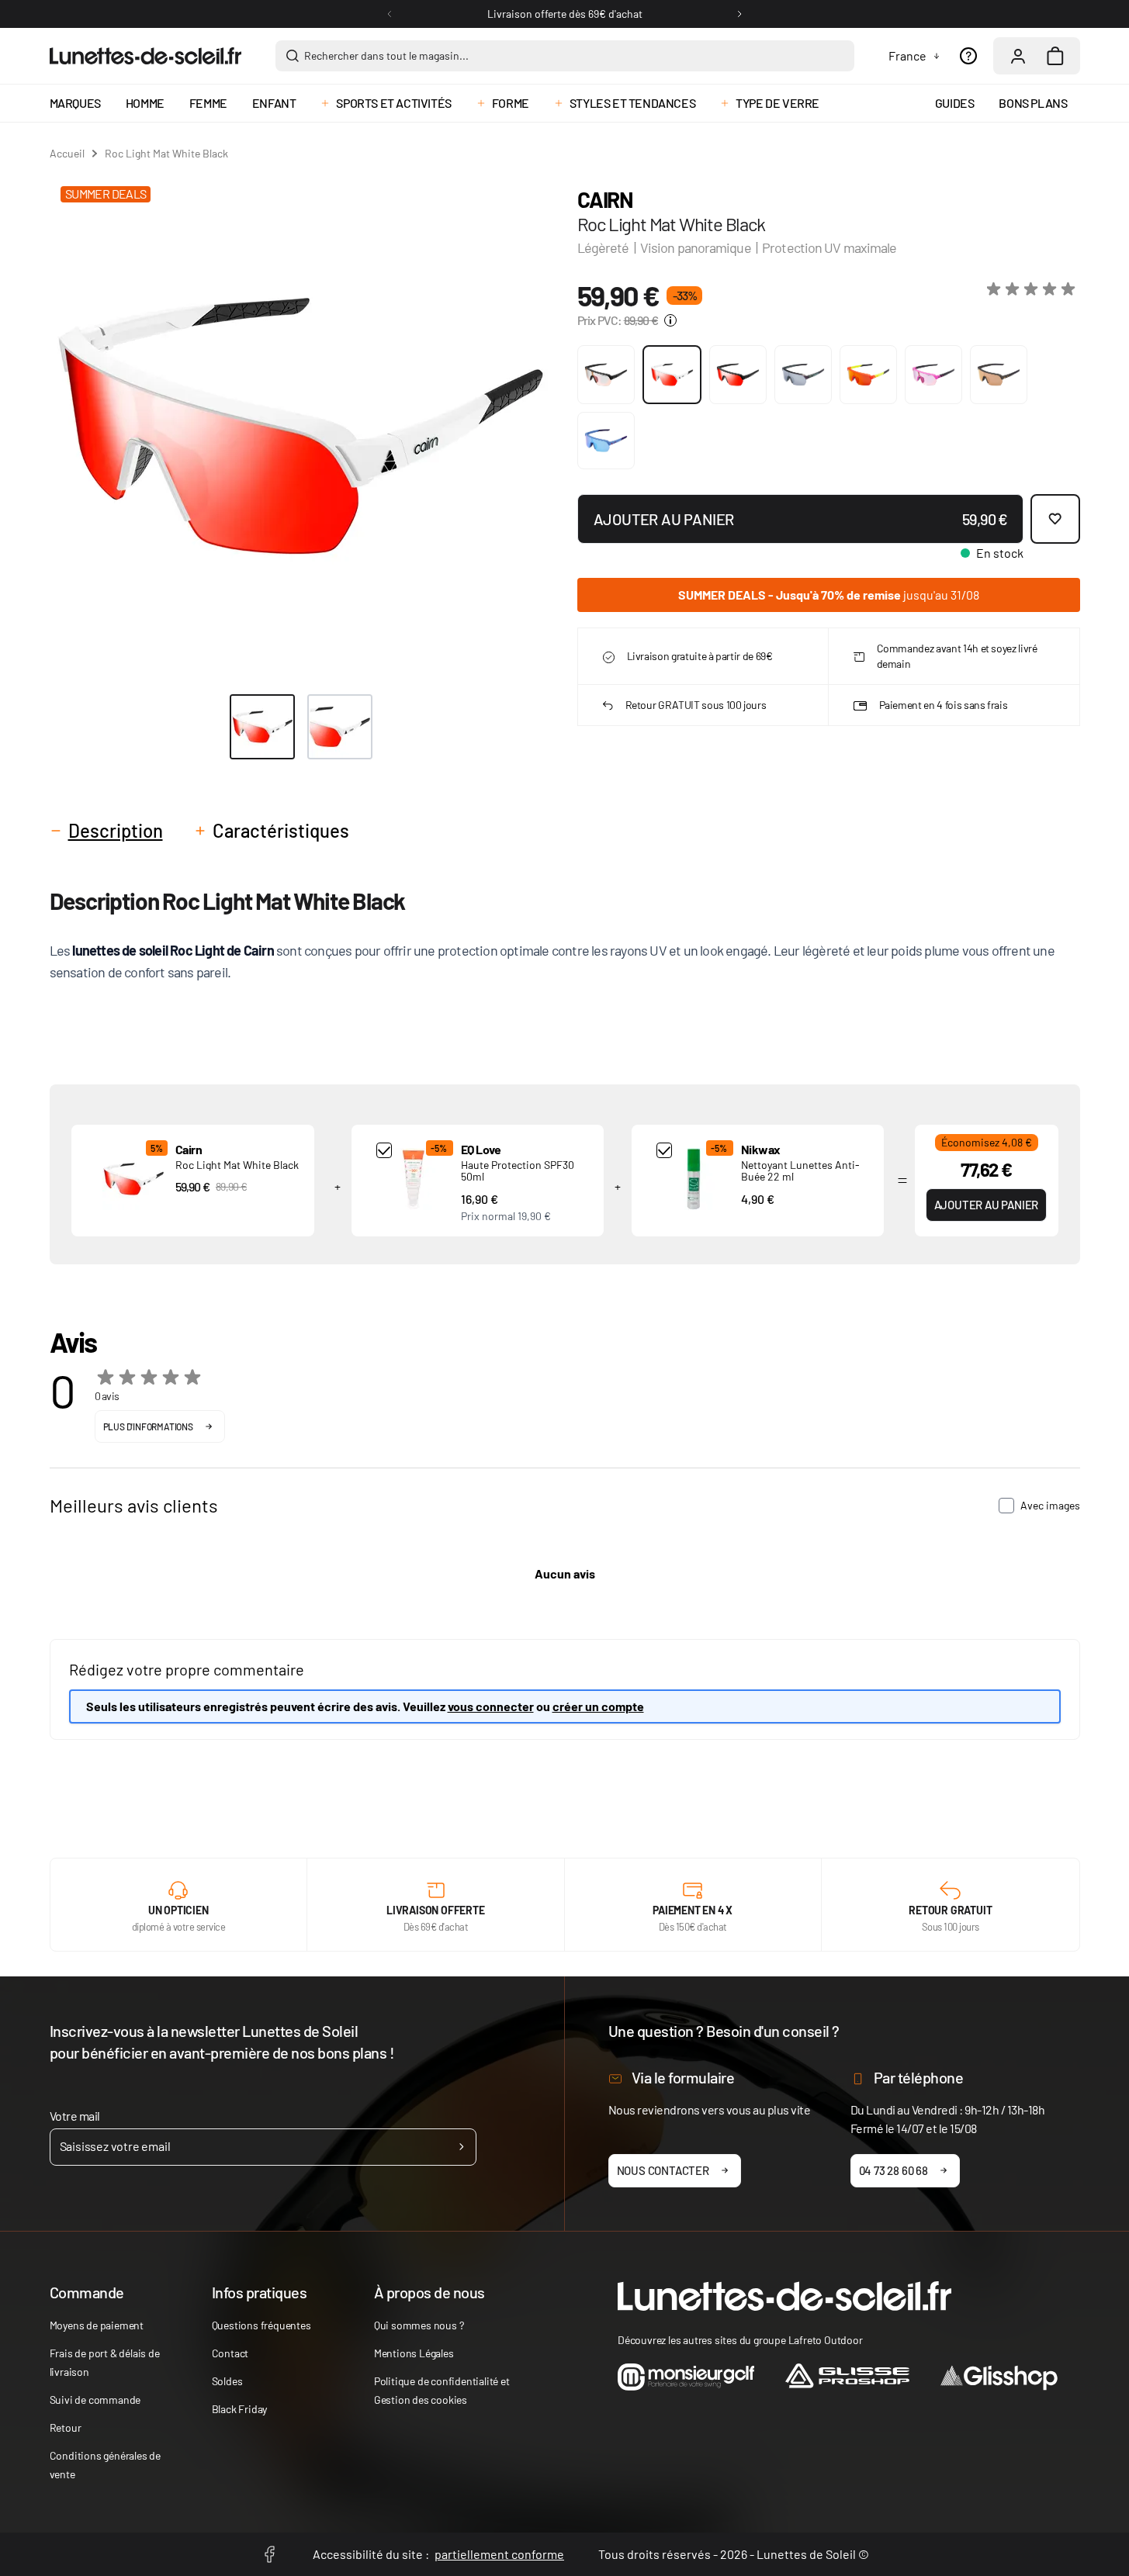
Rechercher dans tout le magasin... (386, 55)
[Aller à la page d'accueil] (145, 56)
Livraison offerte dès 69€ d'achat (565, 14)
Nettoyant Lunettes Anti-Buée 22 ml (800, 1170)
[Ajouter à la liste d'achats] (1055, 519)
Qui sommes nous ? (419, 2325)
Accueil (67, 153)
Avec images (1050, 1505)
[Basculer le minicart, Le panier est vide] (1055, 56)
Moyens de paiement (97, 2325)
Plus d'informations (148, 1426)
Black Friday (240, 2409)
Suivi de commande (95, 2400)
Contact (230, 2353)
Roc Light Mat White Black (237, 1165)
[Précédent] (390, 14)
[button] (1034, 289)
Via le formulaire (683, 2077)
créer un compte (598, 1706)
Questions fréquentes (261, 2325)
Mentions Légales (414, 2353)
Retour (66, 2427)
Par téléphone (919, 2077)
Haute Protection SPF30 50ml (518, 1170)
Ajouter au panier (987, 1205)
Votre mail (75, 2116)
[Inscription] (461, 2147)
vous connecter (491, 1706)
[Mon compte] (1018, 56)
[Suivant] (739, 14)
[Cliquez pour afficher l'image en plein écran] (301, 426)
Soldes (227, 2381)
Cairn (605, 199)
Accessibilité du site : (438, 2554)
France (907, 55)
